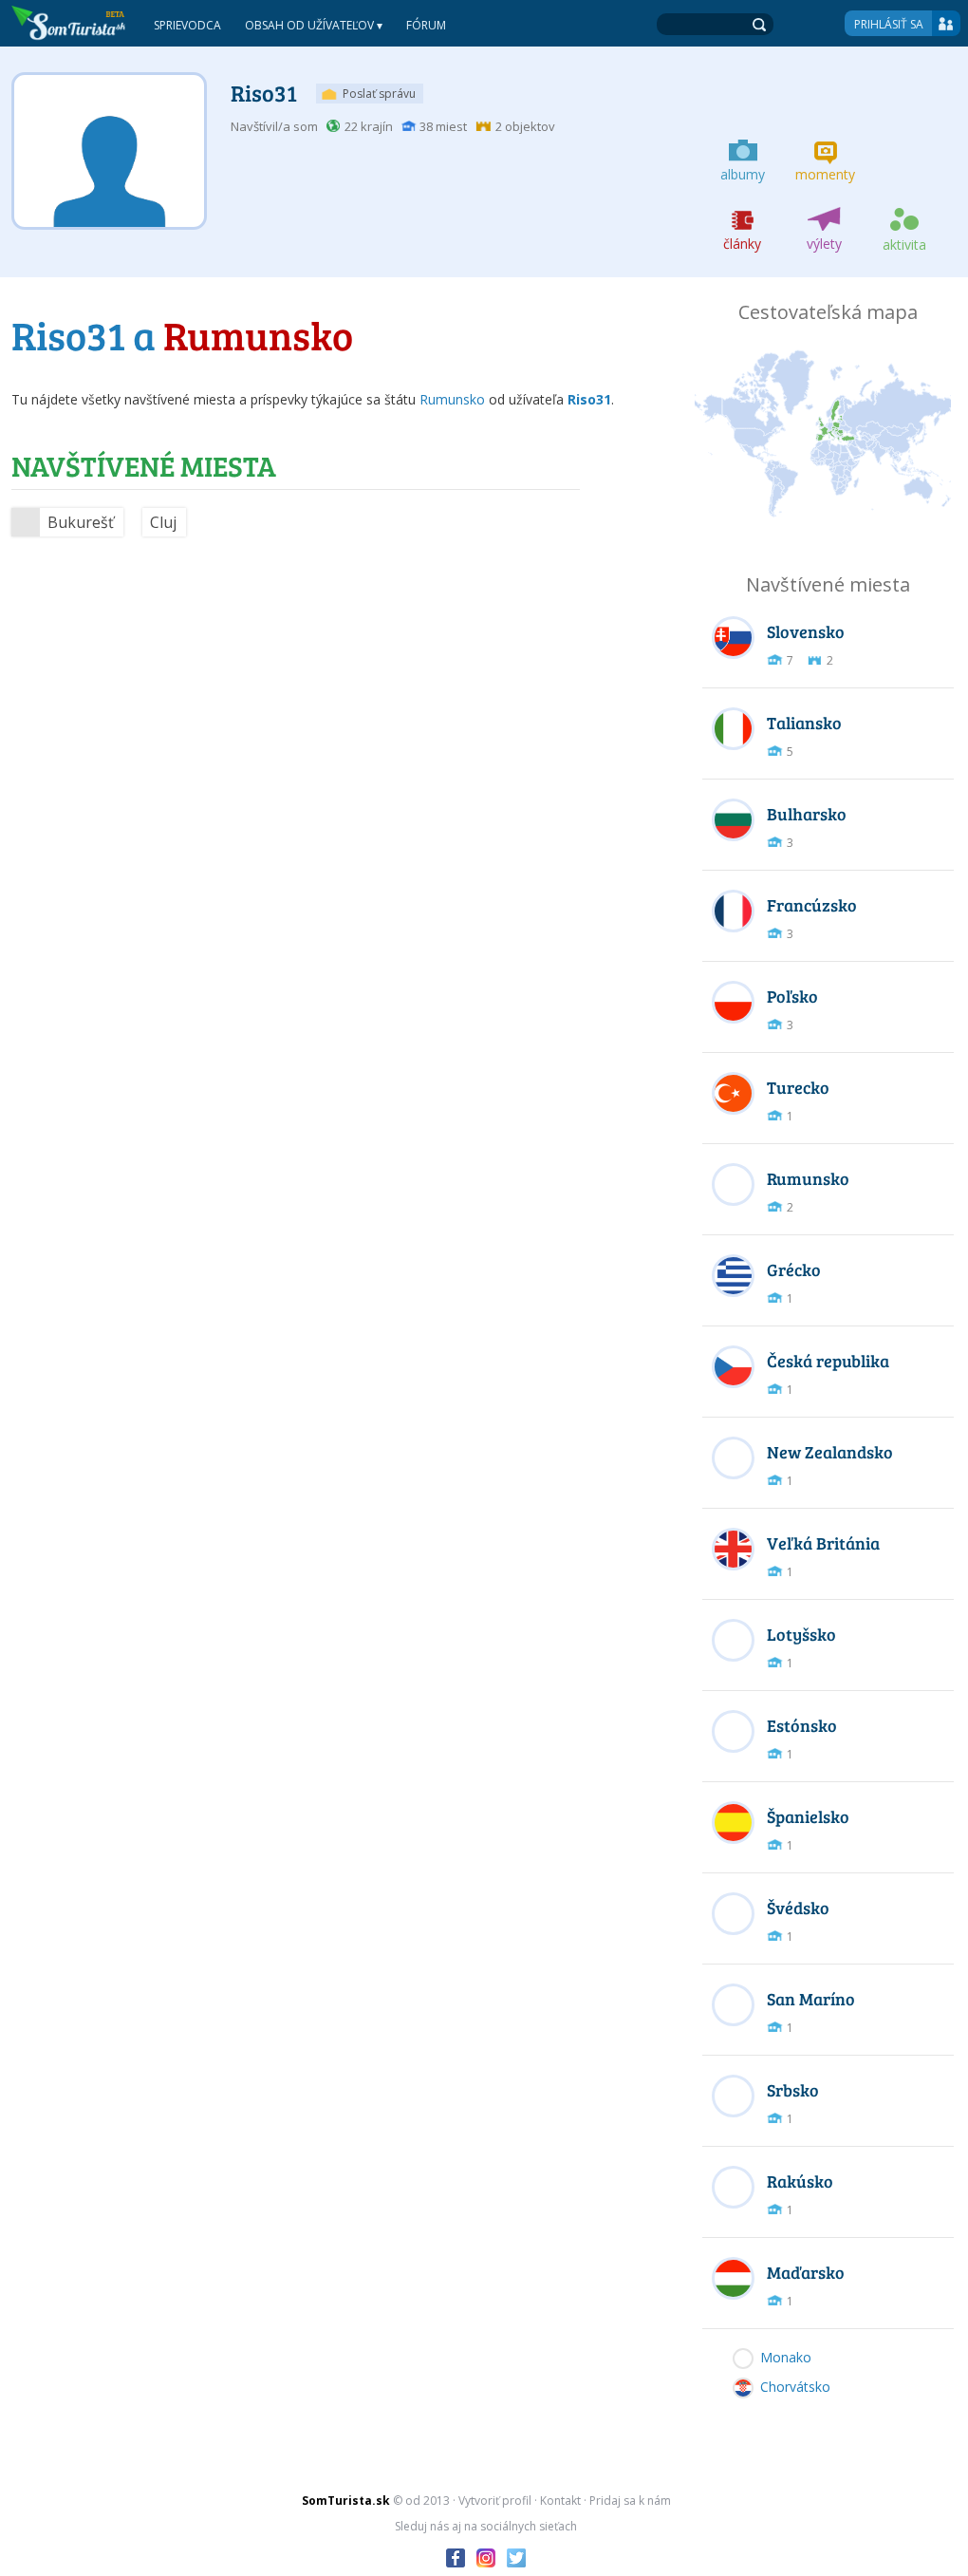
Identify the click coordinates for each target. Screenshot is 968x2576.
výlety (824, 244)
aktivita (904, 244)
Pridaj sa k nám (630, 2501)
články (742, 244)
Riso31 (264, 93)
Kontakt (560, 2501)
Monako (786, 2357)
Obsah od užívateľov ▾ (314, 25)
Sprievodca (187, 25)
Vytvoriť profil (495, 2501)
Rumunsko (452, 399)
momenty (825, 174)
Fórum (426, 25)
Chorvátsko (795, 2387)
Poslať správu (379, 94)
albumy (743, 174)
